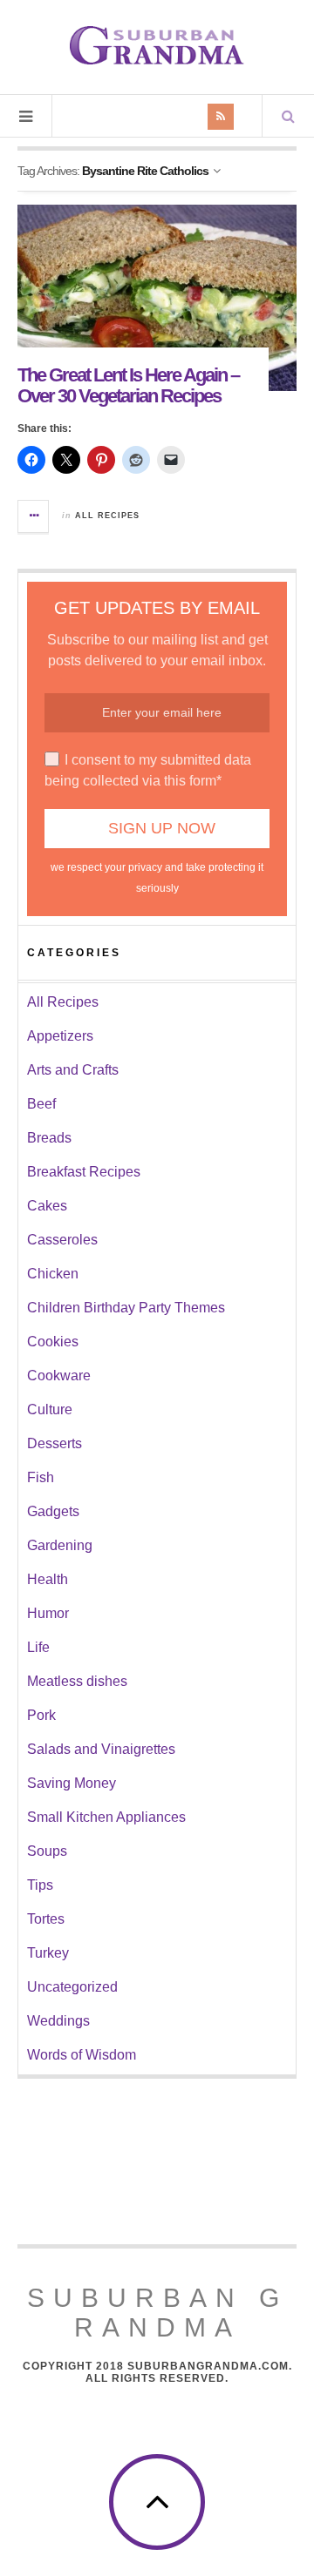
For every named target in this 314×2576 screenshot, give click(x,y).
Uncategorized (72, 1987)
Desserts (55, 1443)
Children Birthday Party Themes (126, 1308)
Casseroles (62, 1240)
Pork (41, 1715)
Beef (41, 1104)
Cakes (47, 1206)
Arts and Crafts (73, 1070)
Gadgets (53, 1511)
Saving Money (72, 1783)
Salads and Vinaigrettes (101, 1749)
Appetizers (60, 1036)
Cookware (59, 1376)
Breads (49, 1138)
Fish (41, 1477)
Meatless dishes (77, 1681)
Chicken (53, 1274)
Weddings (58, 2021)
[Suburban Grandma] (157, 45)
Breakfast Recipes (84, 1172)
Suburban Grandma (157, 2313)
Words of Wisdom (82, 2055)
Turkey (48, 1953)
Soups (47, 1851)
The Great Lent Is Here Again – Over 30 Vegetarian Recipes (128, 385)
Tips (40, 1885)
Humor (48, 1613)
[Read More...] (34, 516)
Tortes (46, 1919)
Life (38, 1647)
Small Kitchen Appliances (106, 1817)
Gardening (60, 1545)
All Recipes (107, 516)
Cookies (53, 1342)
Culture (50, 1409)
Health (48, 1579)
